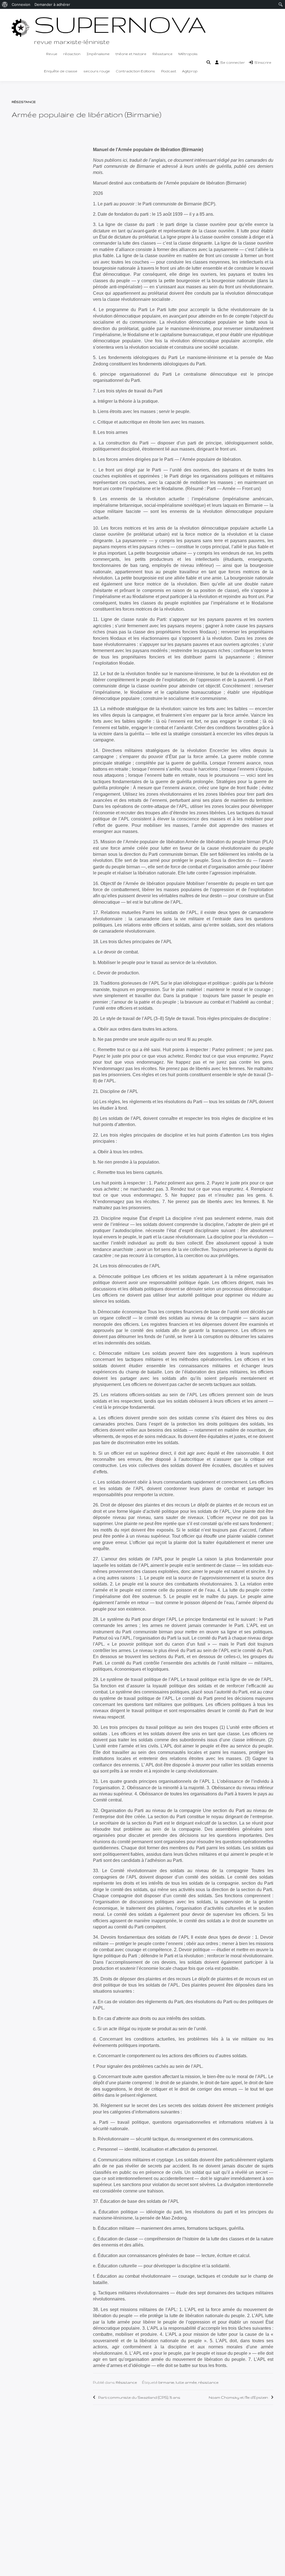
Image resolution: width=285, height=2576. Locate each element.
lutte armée (186, 2382)
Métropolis (188, 54)
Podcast (169, 71)
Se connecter (233, 62)
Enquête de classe (61, 71)
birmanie (166, 2382)
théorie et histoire (131, 54)
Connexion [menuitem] (21, 4)
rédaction (72, 54)
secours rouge (97, 71)
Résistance (163, 54)
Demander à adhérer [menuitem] (52, 4)
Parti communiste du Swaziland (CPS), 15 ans (139, 2397)
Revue (52, 54)
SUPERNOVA (120, 24)
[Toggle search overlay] (208, 63)
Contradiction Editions (135, 71)
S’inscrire (263, 62)
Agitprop (190, 71)
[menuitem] (5, 4)
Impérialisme (98, 54)
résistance (208, 2382)
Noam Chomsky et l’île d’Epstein (238, 2397)
